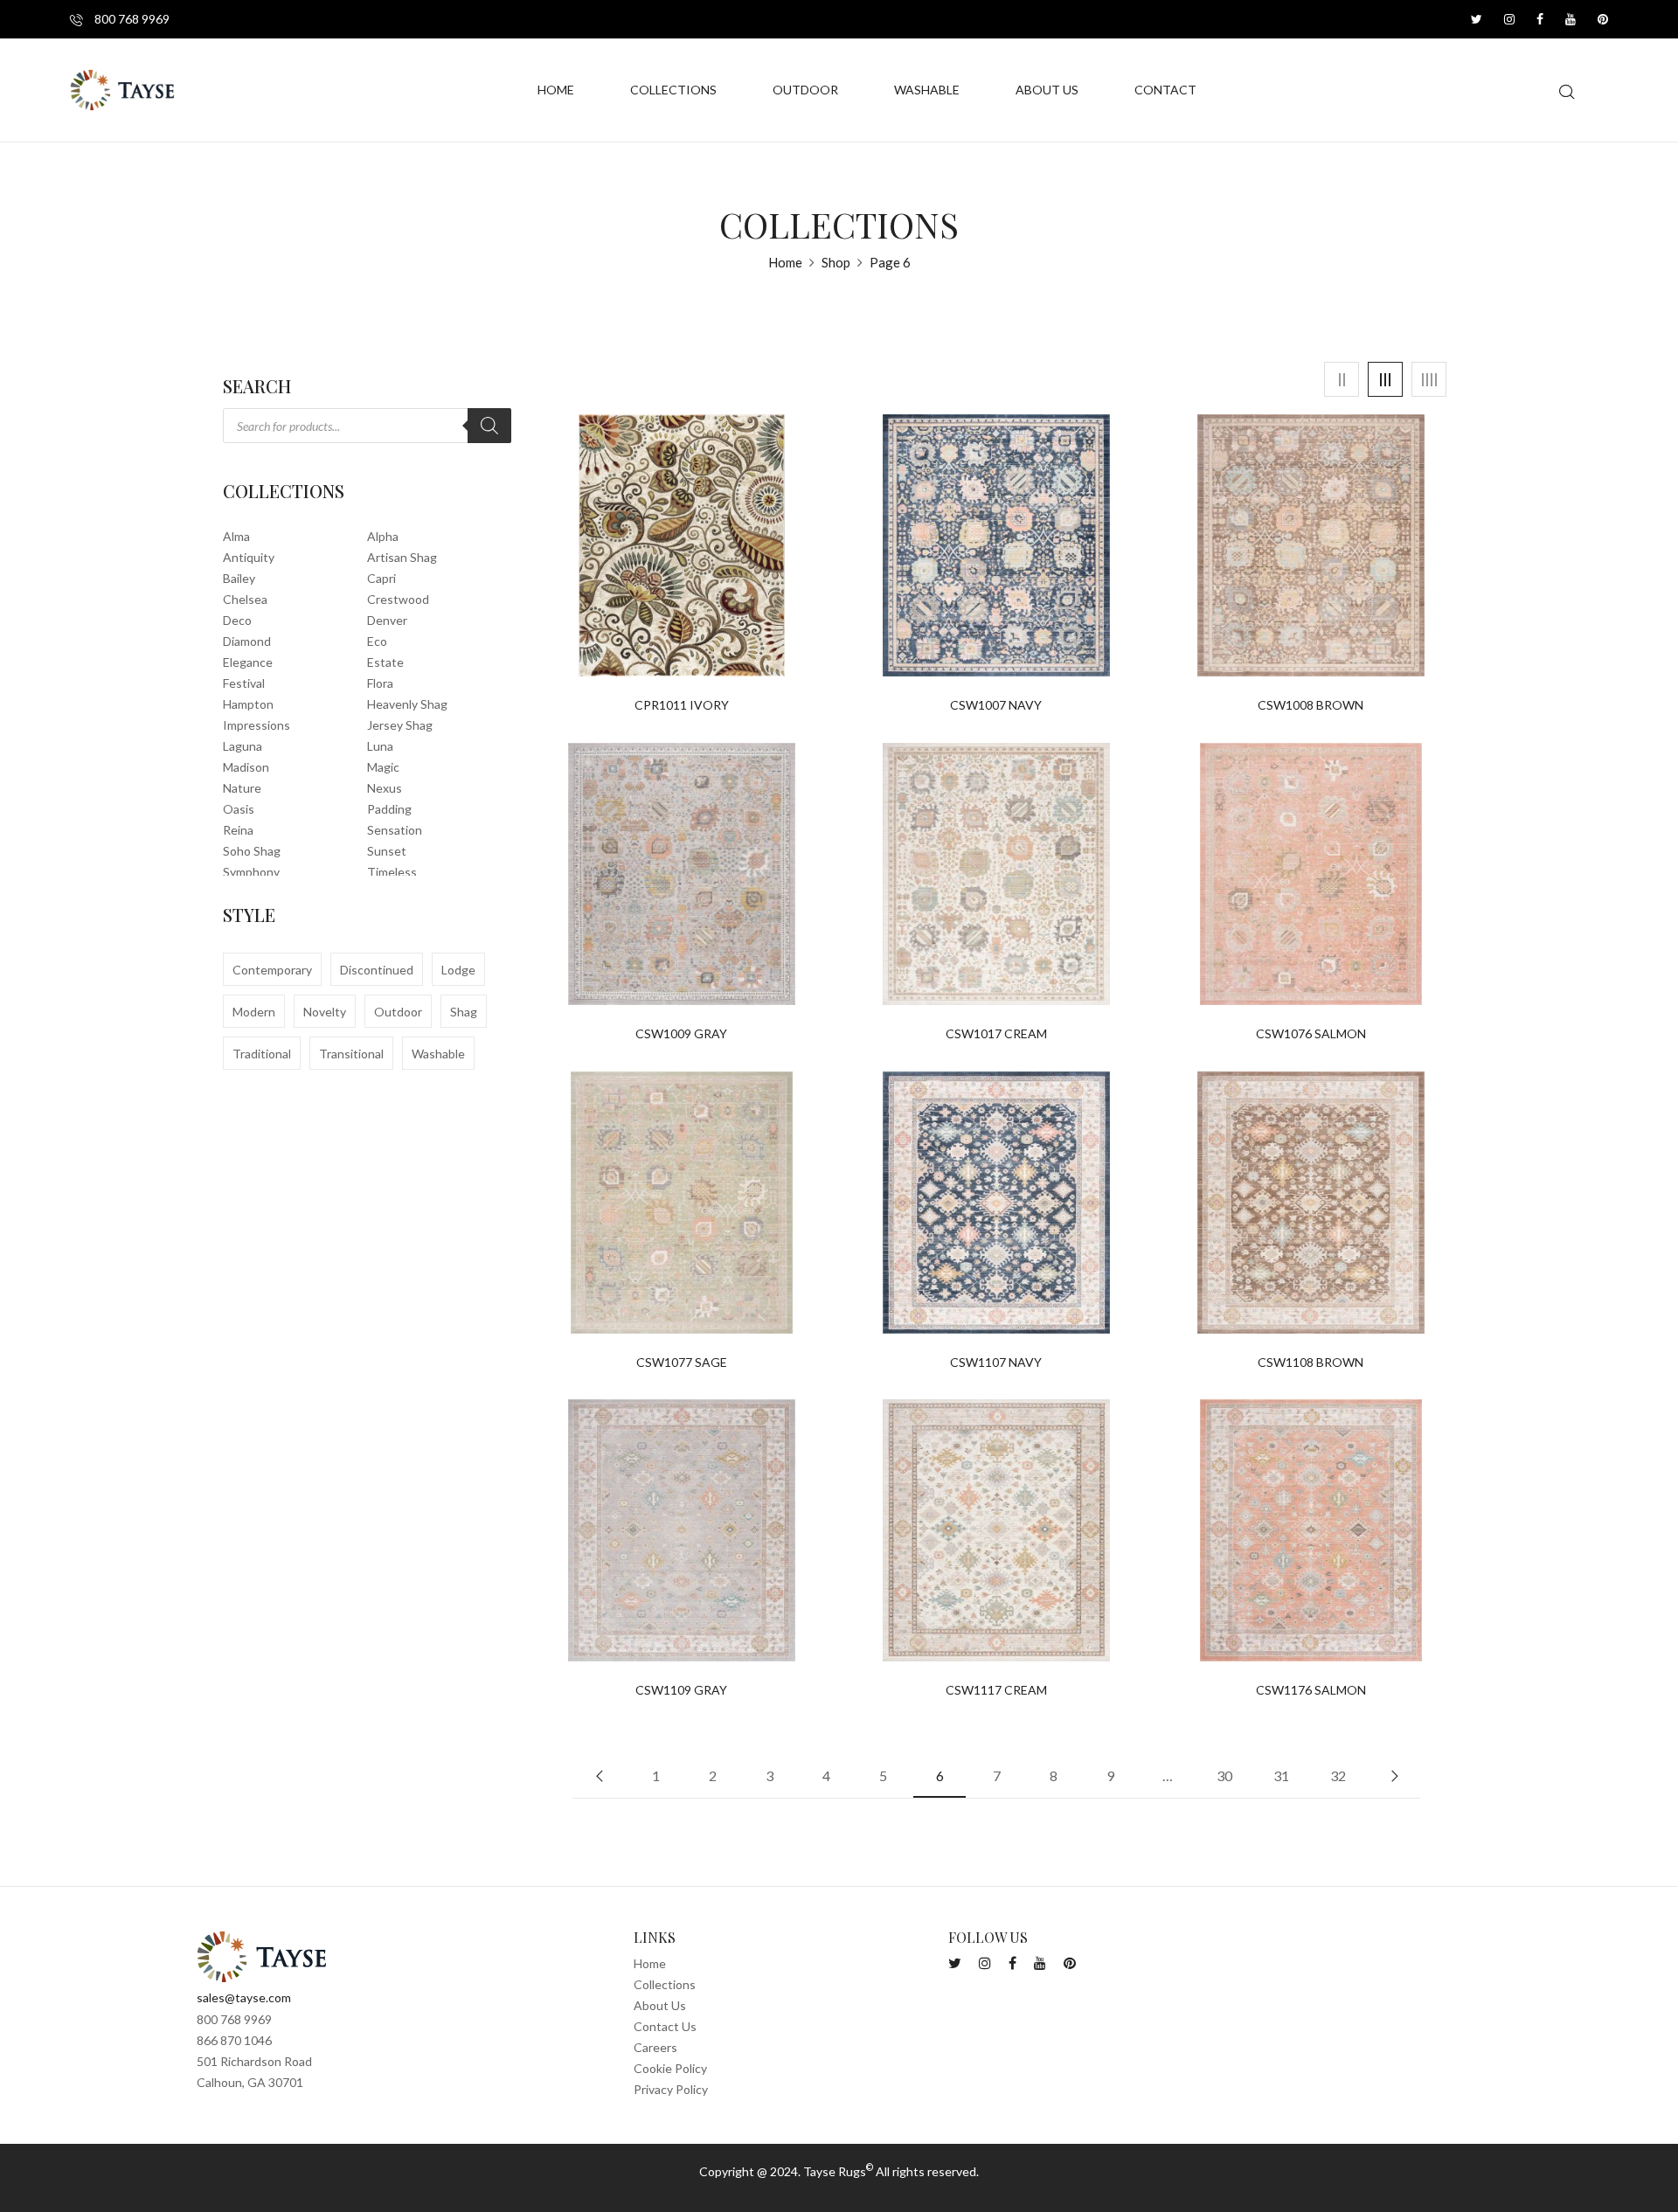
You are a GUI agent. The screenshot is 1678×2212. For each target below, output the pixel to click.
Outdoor (398, 1012)
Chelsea (245, 599)
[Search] (489, 426)
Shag (464, 1012)
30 (1224, 1775)
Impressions (257, 725)
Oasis (239, 809)
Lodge (458, 970)
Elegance (248, 662)
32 (1338, 1775)
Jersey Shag (400, 725)
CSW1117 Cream (996, 1690)
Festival (244, 683)
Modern (254, 1012)
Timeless (392, 872)
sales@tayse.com (244, 1997)
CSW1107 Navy (996, 1363)
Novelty (325, 1012)
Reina (238, 830)
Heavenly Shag (407, 704)
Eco (377, 641)
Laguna (243, 746)
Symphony (251, 872)
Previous (599, 1776)
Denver (387, 620)
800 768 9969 (131, 19)
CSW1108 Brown (1311, 1363)
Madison (246, 767)
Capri (381, 578)
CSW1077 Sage (682, 1363)
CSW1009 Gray (681, 1034)
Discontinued (377, 970)
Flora (380, 683)
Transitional (351, 1054)
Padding (389, 809)
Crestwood (398, 599)
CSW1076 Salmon (1311, 1034)
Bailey (239, 578)
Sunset (387, 851)
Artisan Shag (402, 557)
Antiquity (249, 557)
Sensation (395, 830)
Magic (383, 767)
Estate (385, 662)
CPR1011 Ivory (682, 705)
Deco (237, 620)
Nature (242, 788)
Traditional (262, 1054)
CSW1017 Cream (996, 1034)
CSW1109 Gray (681, 1690)
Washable (438, 1054)
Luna (380, 746)
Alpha (383, 536)
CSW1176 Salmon (1311, 1690)
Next (1394, 1776)
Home (785, 262)
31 (1281, 1775)
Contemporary (272, 970)
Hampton (248, 704)
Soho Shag (252, 851)
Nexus (385, 788)
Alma (236, 536)
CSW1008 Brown (1311, 705)
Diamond (247, 641)
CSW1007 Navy (996, 705)
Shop (836, 262)
